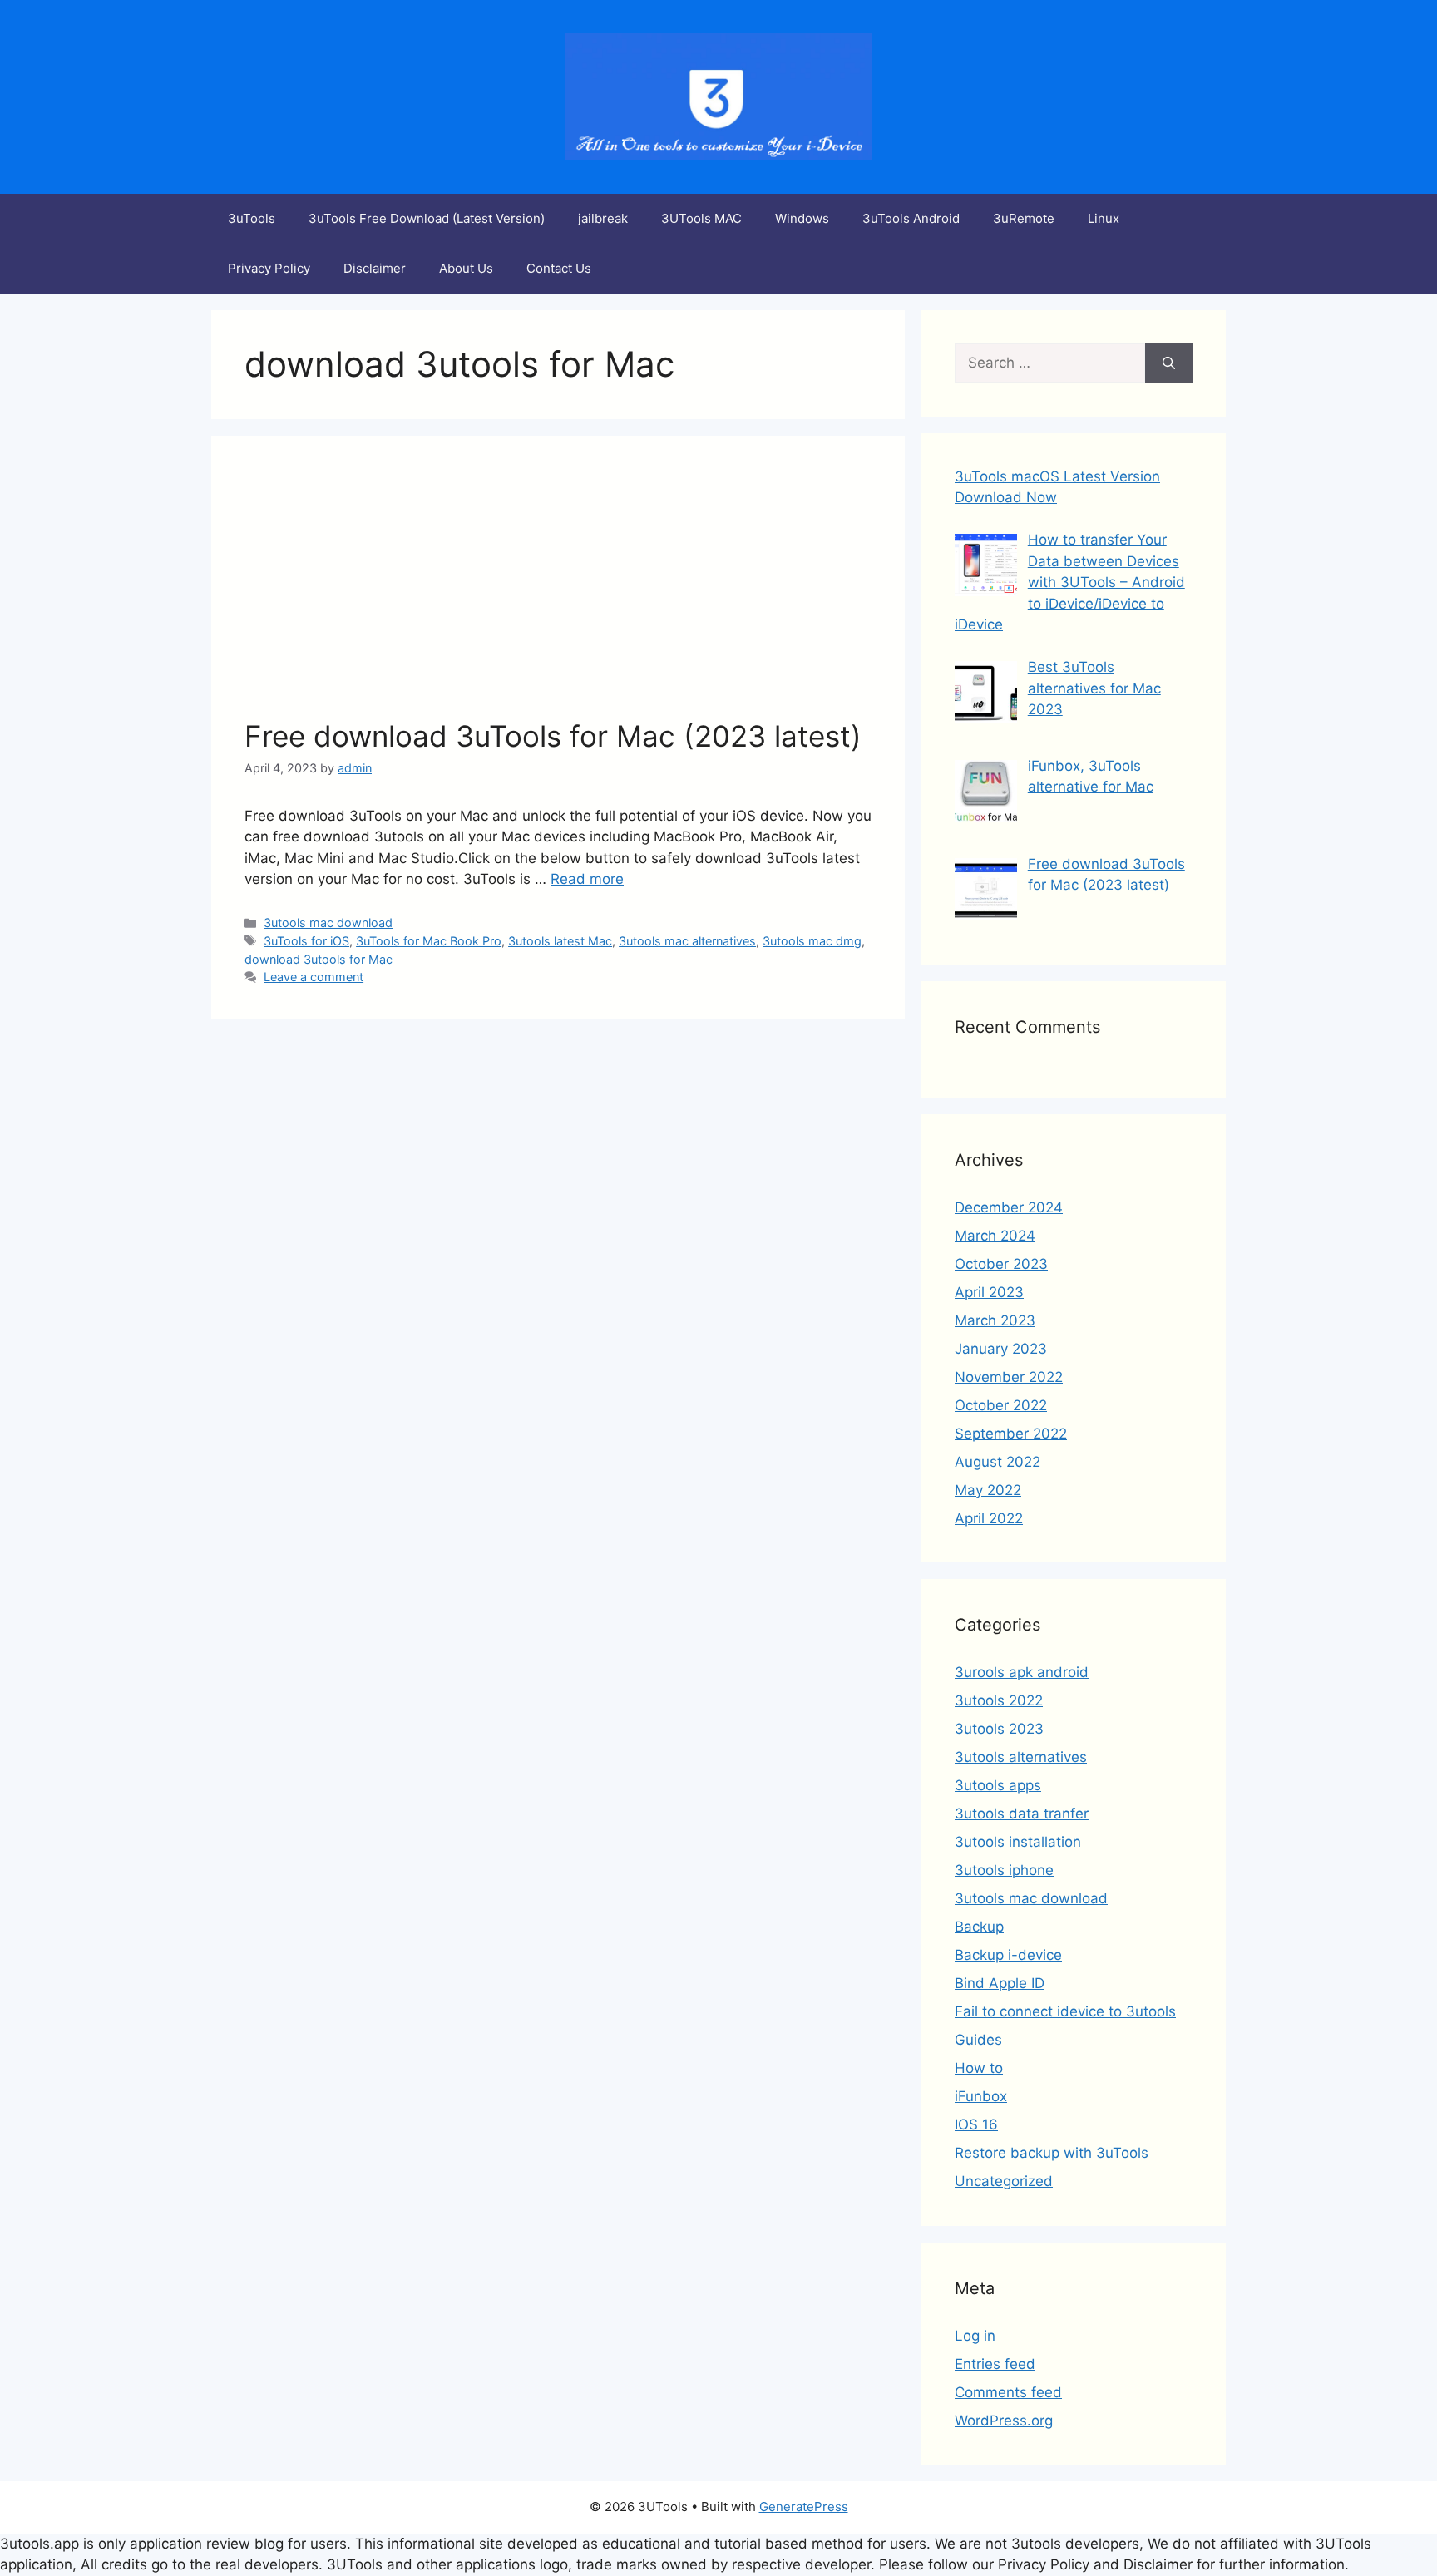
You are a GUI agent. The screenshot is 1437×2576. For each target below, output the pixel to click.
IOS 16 (976, 2124)
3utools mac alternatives (687, 941)
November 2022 (1009, 1377)
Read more (587, 879)
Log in (975, 2336)
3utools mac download (328, 923)
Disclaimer (375, 268)
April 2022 (989, 1518)
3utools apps (998, 1785)
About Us (466, 268)
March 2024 (995, 1236)
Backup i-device (1008, 1955)
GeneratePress (804, 2507)
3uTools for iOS (306, 941)
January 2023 (1001, 1349)
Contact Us (559, 268)
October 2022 (1001, 1405)
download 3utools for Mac (319, 959)
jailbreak (603, 218)
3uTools (252, 218)
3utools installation (1018, 1842)
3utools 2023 (999, 1729)
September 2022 (1011, 1434)
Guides (978, 2040)
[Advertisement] (558, 594)
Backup (979, 1927)
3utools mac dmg (812, 941)
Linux (1104, 218)
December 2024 (1009, 1207)
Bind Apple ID (1000, 1983)
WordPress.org (1004, 2421)
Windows (802, 218)
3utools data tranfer (1022, 1814)
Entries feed (995, 2364)
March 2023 (995, 1320)
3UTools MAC (701, 218)
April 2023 (989, 1292)
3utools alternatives (1021, 1757)
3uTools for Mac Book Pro (429, 941)
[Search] (1169, 363)
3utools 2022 (999, 1700)
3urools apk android (1022, 1672)
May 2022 (988, 1490)
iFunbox (981, 2096)
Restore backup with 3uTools (1052, 2153)
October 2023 (1001, 1264)
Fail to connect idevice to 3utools (1065, 2011)
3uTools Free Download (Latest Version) (427, 218)
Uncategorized (1004, 2181)
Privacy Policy (269, 268)
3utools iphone (1004, 1870)
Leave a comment (314, 977)
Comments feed (1008, 2392)
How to (979, 2068)
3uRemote (1024, 218)
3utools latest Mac (560, 941)
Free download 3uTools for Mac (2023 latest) (553, 736)
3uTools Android (911, 218)
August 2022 (998, 1462)
